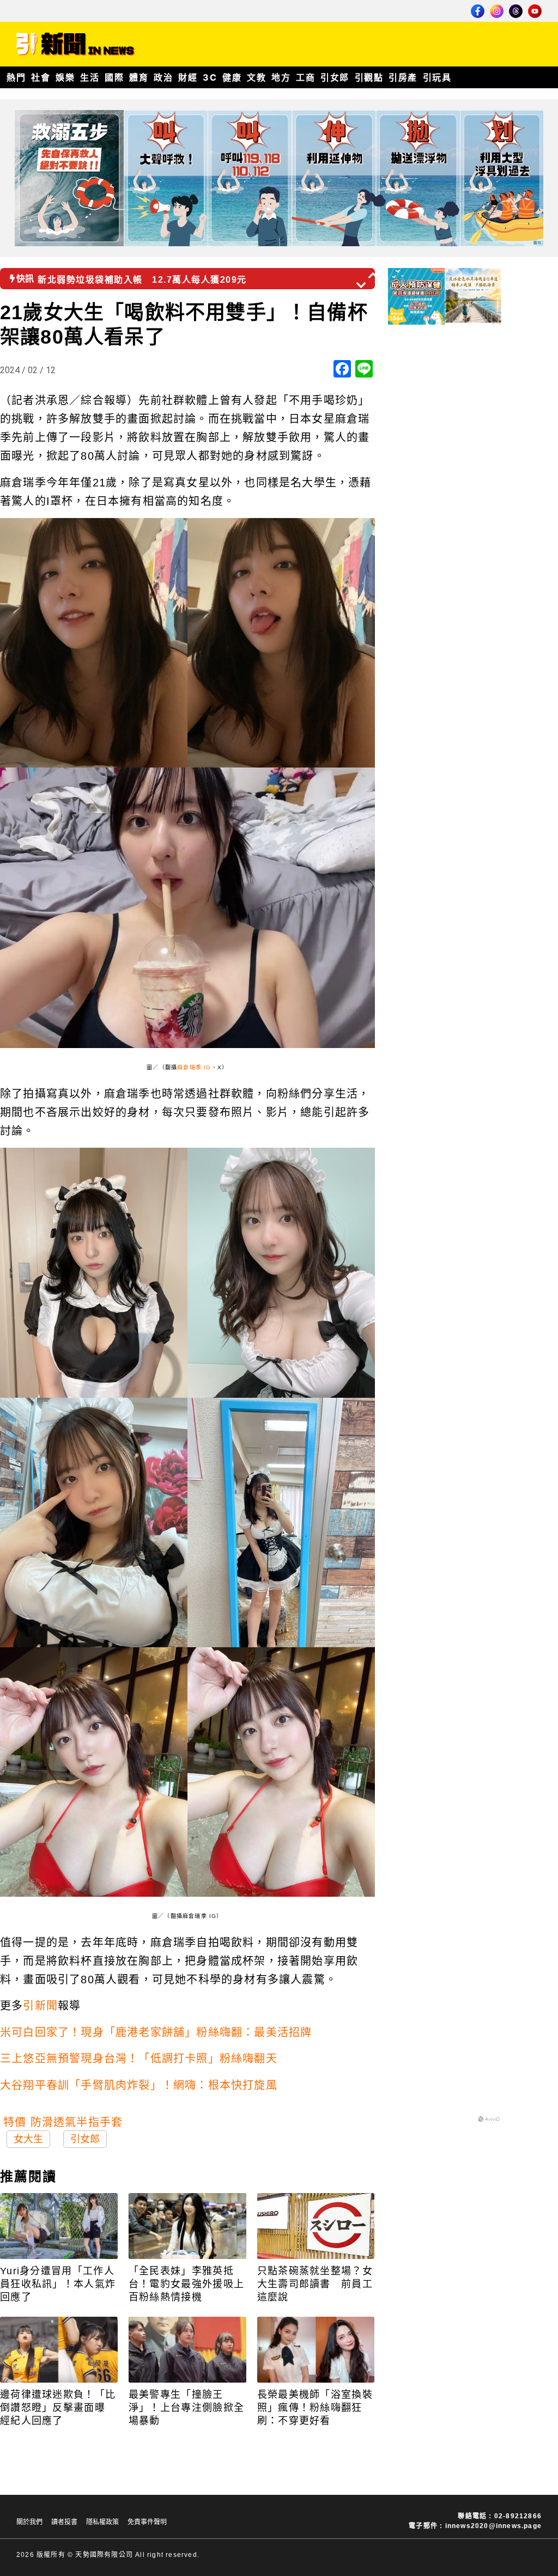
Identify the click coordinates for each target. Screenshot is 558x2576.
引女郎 (335, 77)
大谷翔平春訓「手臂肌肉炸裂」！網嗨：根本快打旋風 (139, 2085)
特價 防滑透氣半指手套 (63, 2122)
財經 (188, 77)
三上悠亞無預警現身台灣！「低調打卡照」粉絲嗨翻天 (139, 2059)
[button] (374, 275)
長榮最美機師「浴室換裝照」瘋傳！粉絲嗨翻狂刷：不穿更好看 (315, 2408)
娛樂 (65, 77)
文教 (256, 77)
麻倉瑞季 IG (194, 1067)
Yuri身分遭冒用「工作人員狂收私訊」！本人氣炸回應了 (58, 2284)
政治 (163, 77)
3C (210, 77)
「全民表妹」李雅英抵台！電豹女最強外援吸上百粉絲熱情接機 (186, 2284)
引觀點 (369, 77)
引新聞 (40, 2006)
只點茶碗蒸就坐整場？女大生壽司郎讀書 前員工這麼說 (315, 2284)
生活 (90, 77)
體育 (139, 77)
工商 (305, 77)
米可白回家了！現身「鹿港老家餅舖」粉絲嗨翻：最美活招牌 (156, 2032)
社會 (41, 77)
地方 (281, 77)
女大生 (28, 2139)
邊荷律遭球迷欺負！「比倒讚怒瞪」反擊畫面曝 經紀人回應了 (58, 2408)
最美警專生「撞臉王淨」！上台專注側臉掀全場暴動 (186, 2408)
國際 (114, 77)
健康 (232, 77)
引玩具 (437, 77)
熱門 (16, 77)
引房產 (403, 77)
